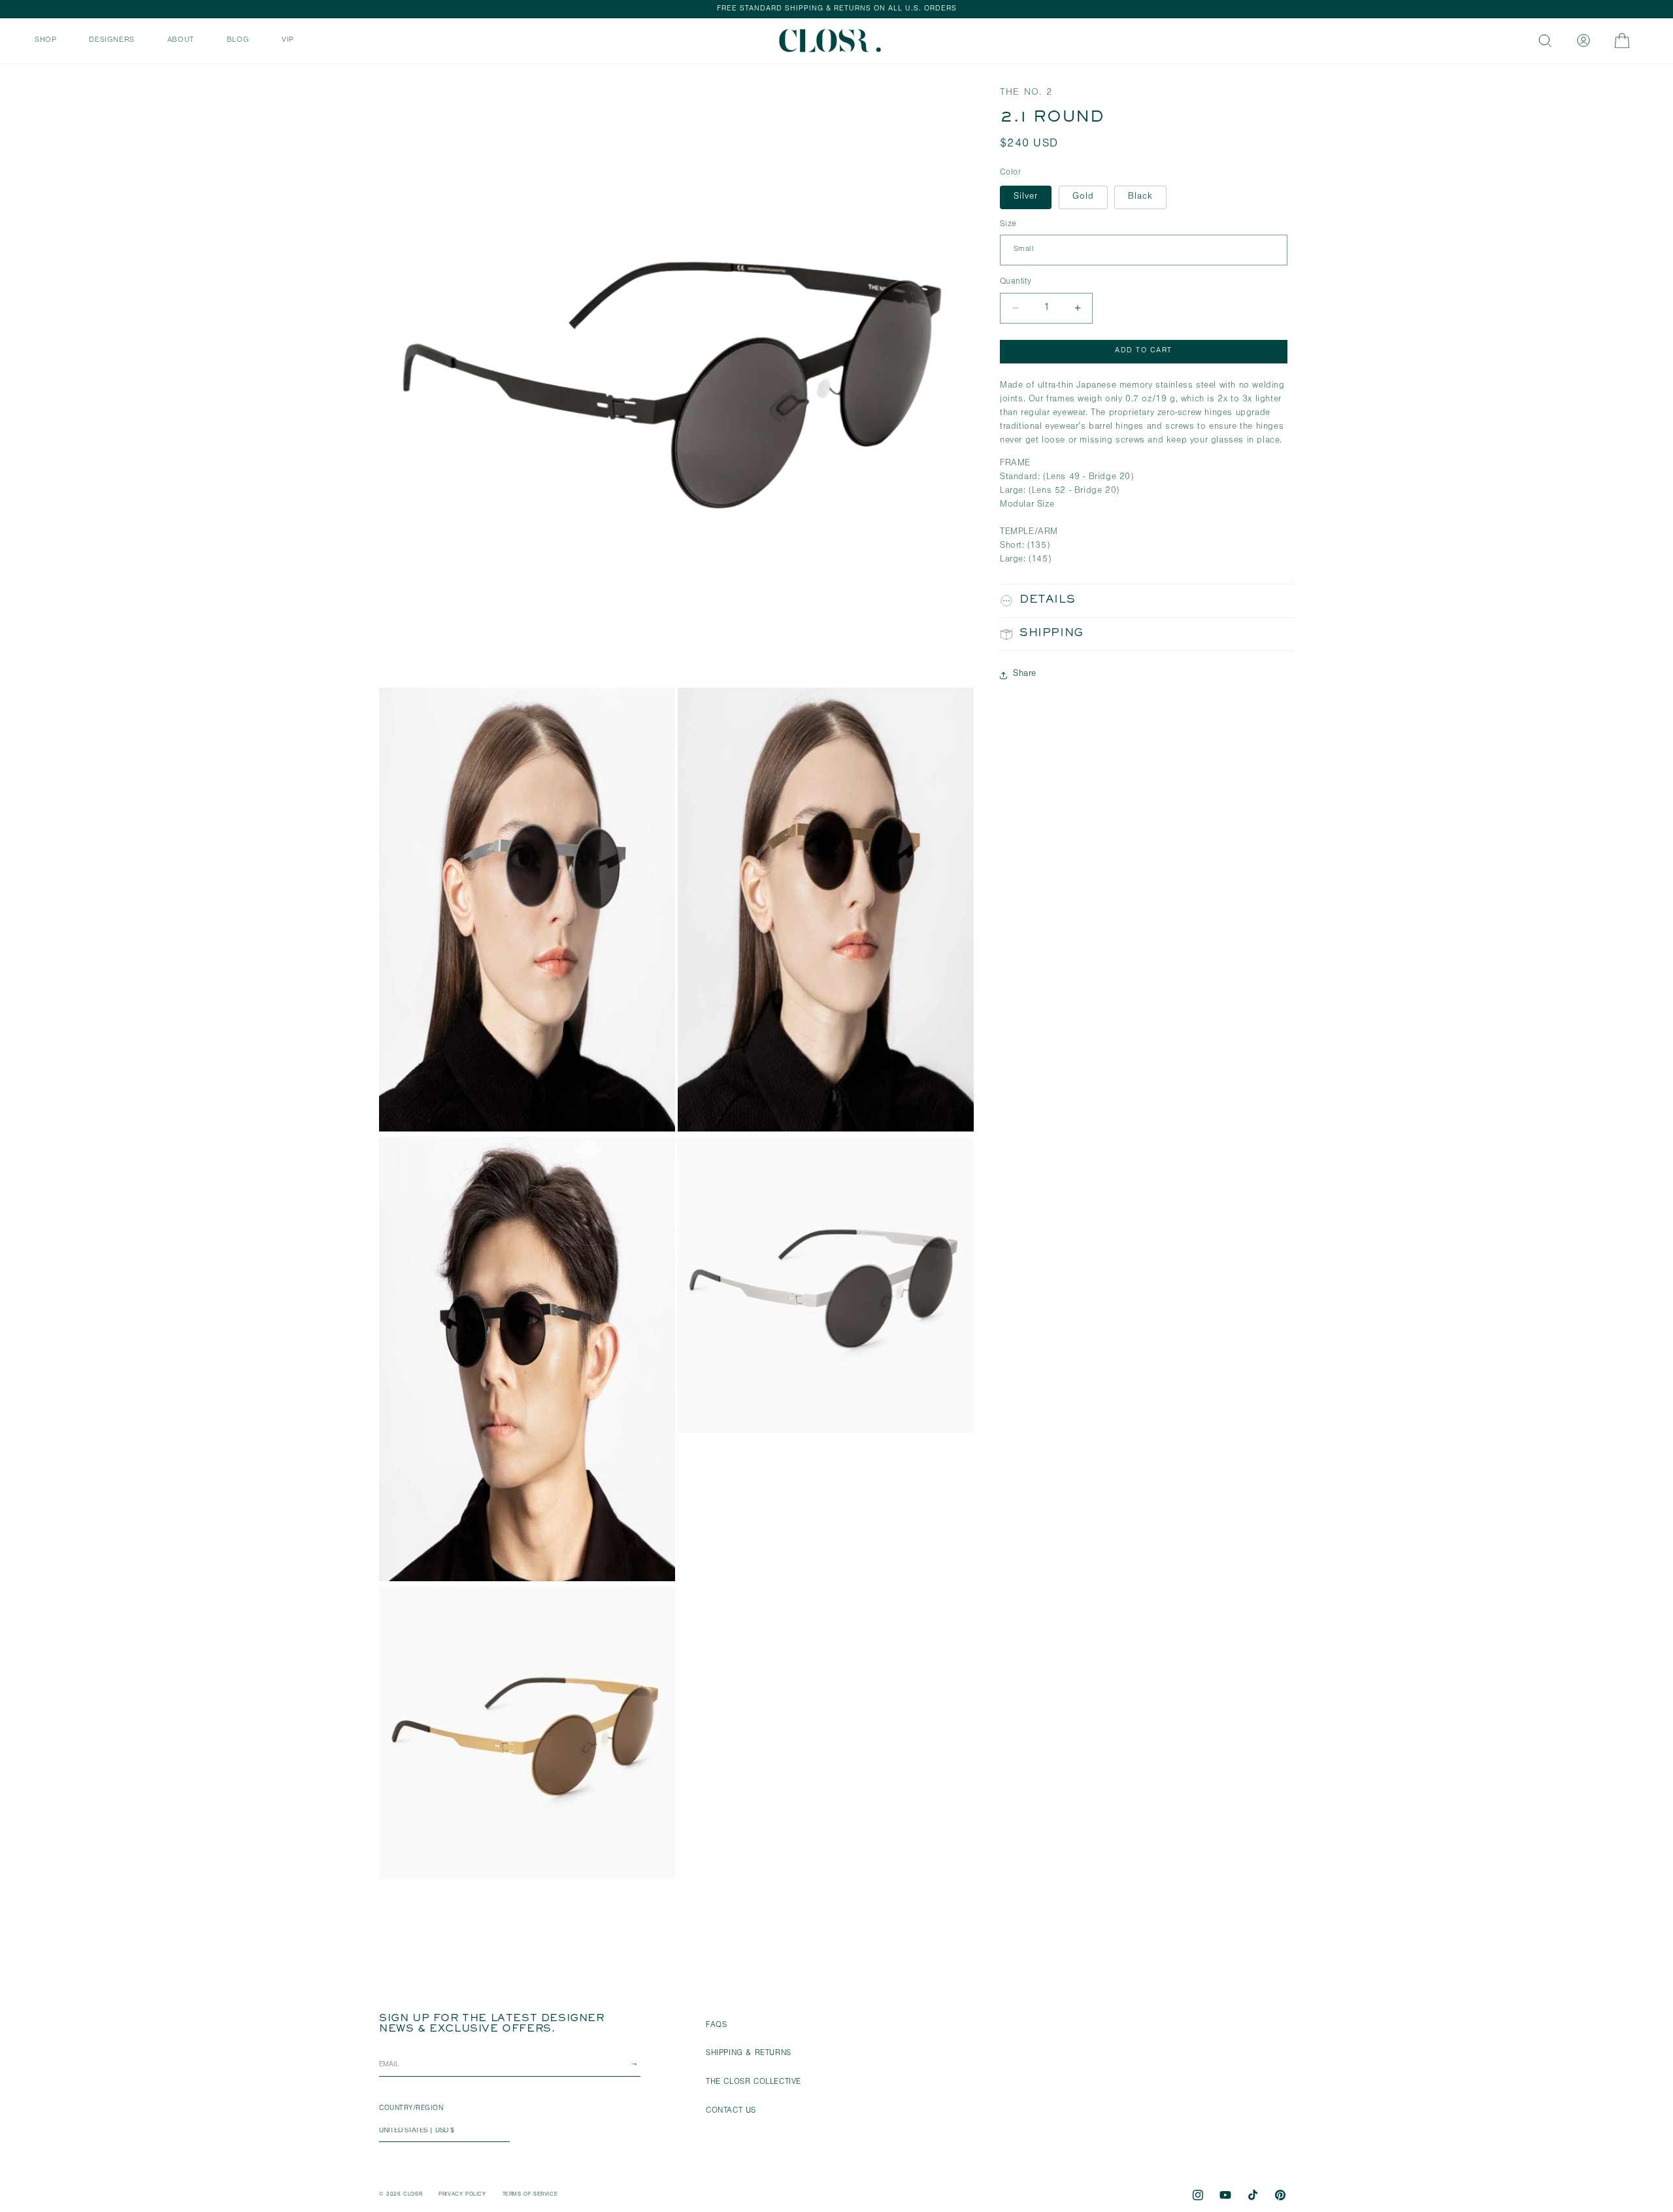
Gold (1083, 197)
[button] (45, 39)
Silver (1026, 197)
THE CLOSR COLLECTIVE (754, 2083)
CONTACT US (731, 2111)
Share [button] (1025, 675)
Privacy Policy (462, 2195)
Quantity (1016, 282)
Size (1008, 225)
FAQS (716, 2026)
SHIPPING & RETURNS (749, 2054)
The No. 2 (1026, 93)
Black (1140, 197)
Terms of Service (530, 2195)
